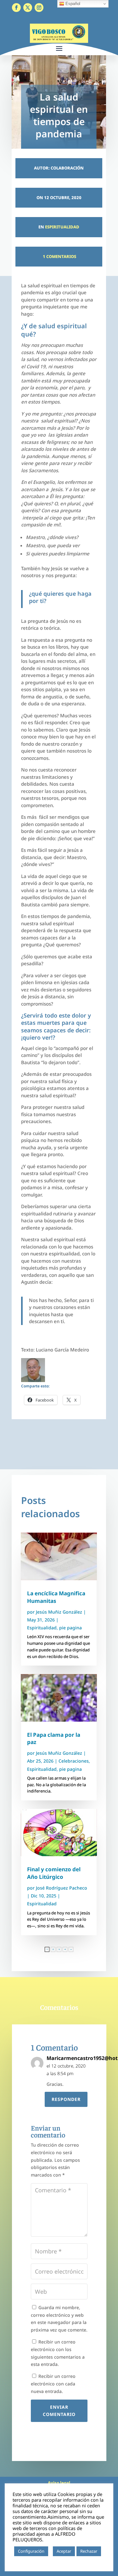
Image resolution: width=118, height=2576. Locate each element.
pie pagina (70, 1628)
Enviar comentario (59, 2411)
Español (72, 4)
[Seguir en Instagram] (39, 8)
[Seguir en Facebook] (16, 8)
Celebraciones (74, 1761)
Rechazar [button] (89, 2551)
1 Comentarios (59, 256)
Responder (66, 2099)
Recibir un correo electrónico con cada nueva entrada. (53, 2384)
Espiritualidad (62, 227)
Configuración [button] (31, 2551)
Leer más (24, 2561)
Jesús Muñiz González (59, 1612)
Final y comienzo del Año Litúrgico (54, 1873)
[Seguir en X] (28, 8)
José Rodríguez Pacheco (62, 1888)
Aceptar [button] (64, 2551)
